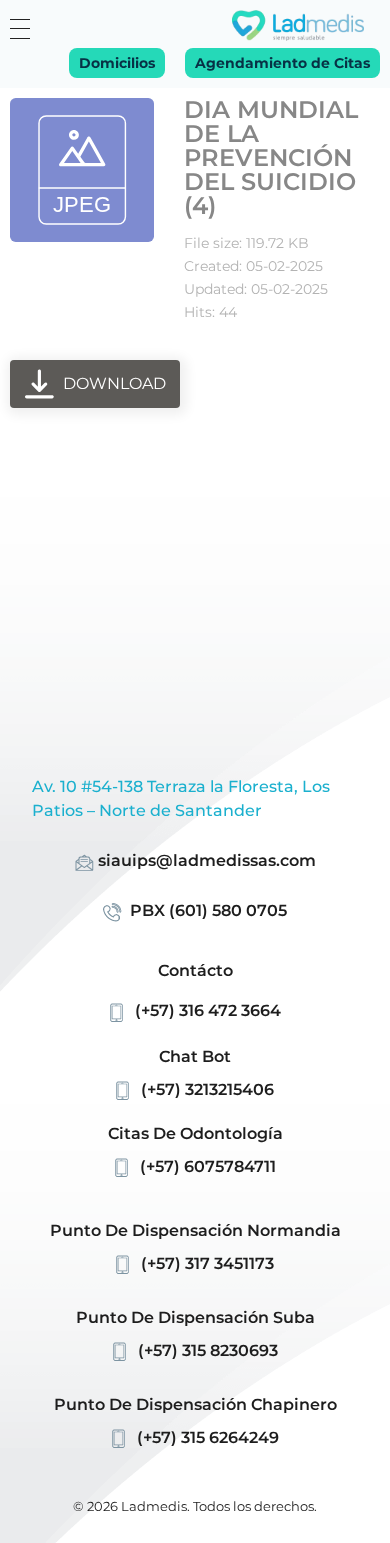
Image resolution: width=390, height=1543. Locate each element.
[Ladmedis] (298, 25)
